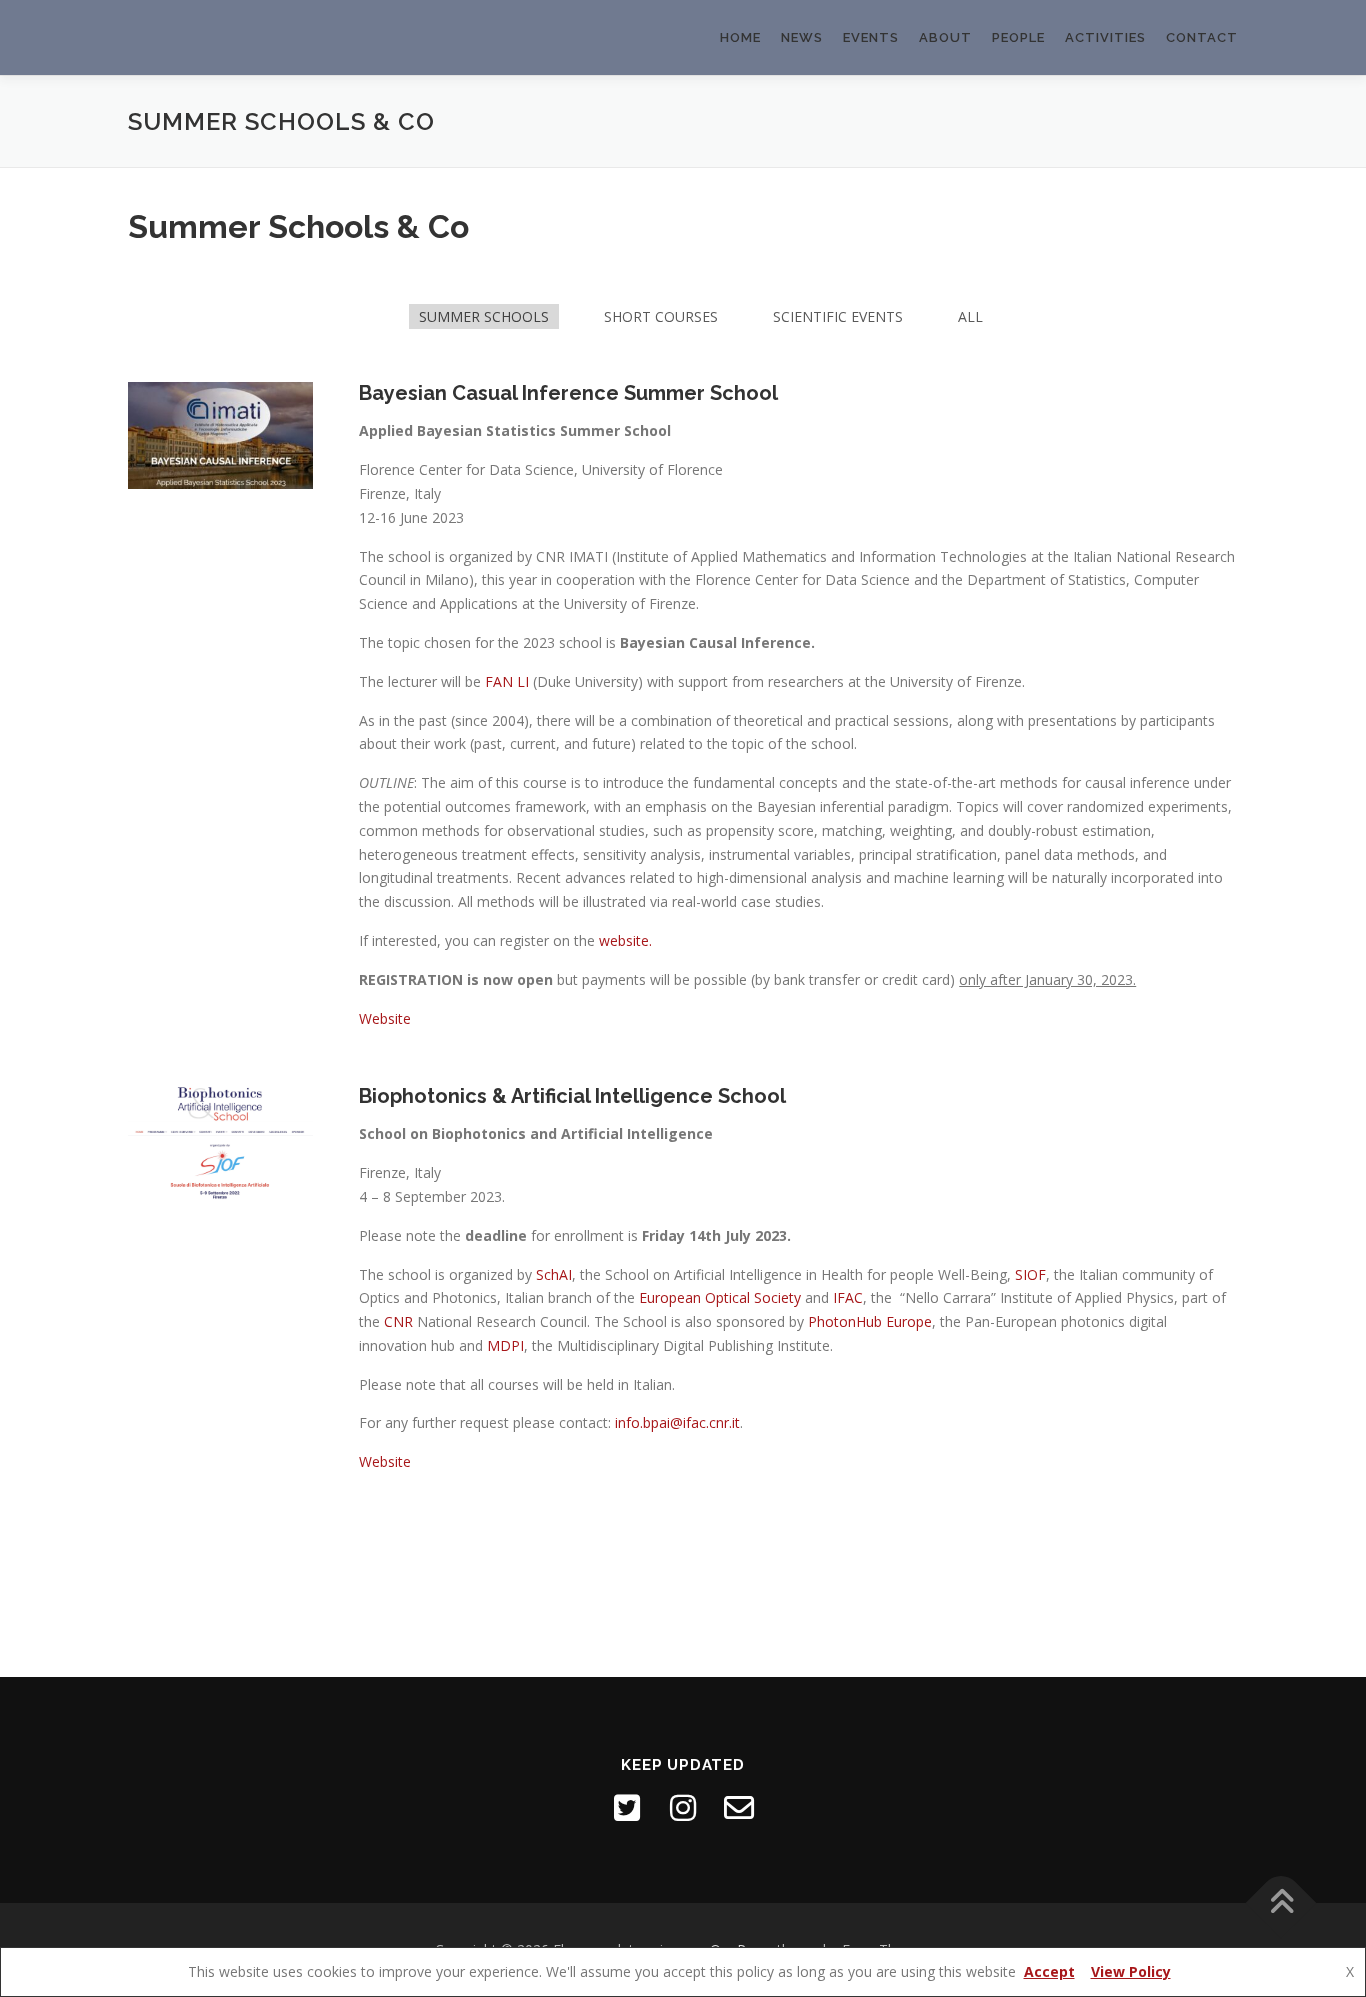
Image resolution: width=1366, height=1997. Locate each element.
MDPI (505, 1345)
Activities (1105, 37)
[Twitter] (627, 1808)
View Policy (1131, 1971)
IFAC (848, 1297)
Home (740, 37)
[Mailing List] (739, 1808)
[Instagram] (683, 1808)
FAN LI (507, 681)
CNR (398, 1321)
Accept (1049, 1971)
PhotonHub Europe (870, 1321)
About (945, 37)
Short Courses (661, 316)
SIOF (1028, 1274)
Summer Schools (484, 316)
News (802, 37)
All (970, 316)
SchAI (554, 1274)
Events (871, 37)
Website (385, 1018)
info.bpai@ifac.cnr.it (677, 1422)
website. (625, 940)
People (1018, 37)
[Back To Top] (1281, 1903)
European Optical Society (720, 1297)
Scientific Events (838, 316)
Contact (1202, 37)
